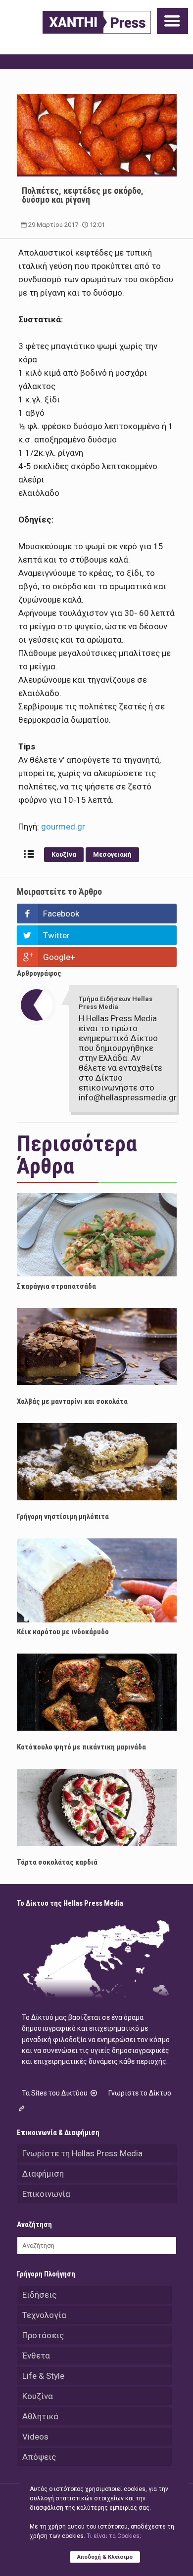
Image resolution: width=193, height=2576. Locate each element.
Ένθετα (36, 2356)
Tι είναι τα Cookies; (114, 2536)
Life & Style (43, 2376)
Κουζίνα (64, 854)
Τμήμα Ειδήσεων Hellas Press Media (116, 1003)
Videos (35, 2437)
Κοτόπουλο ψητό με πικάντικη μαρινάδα (81, 1747)
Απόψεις (39, 2457)
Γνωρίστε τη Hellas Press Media (82, 2153)
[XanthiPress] (97, 22)
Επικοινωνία (46, 2194)
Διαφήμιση (43, 2174)
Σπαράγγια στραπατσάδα (56, 1286)
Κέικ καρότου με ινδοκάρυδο (63, 1632)
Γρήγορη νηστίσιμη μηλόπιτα (63, 1517)
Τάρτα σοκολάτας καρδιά (57, 1862)
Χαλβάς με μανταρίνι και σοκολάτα (72, 1401)
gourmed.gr (62, 827)
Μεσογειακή (112, 854)
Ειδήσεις (39, 2295)
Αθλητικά (40, 2416)
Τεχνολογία (44, 2315)
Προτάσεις (43, 2335)
